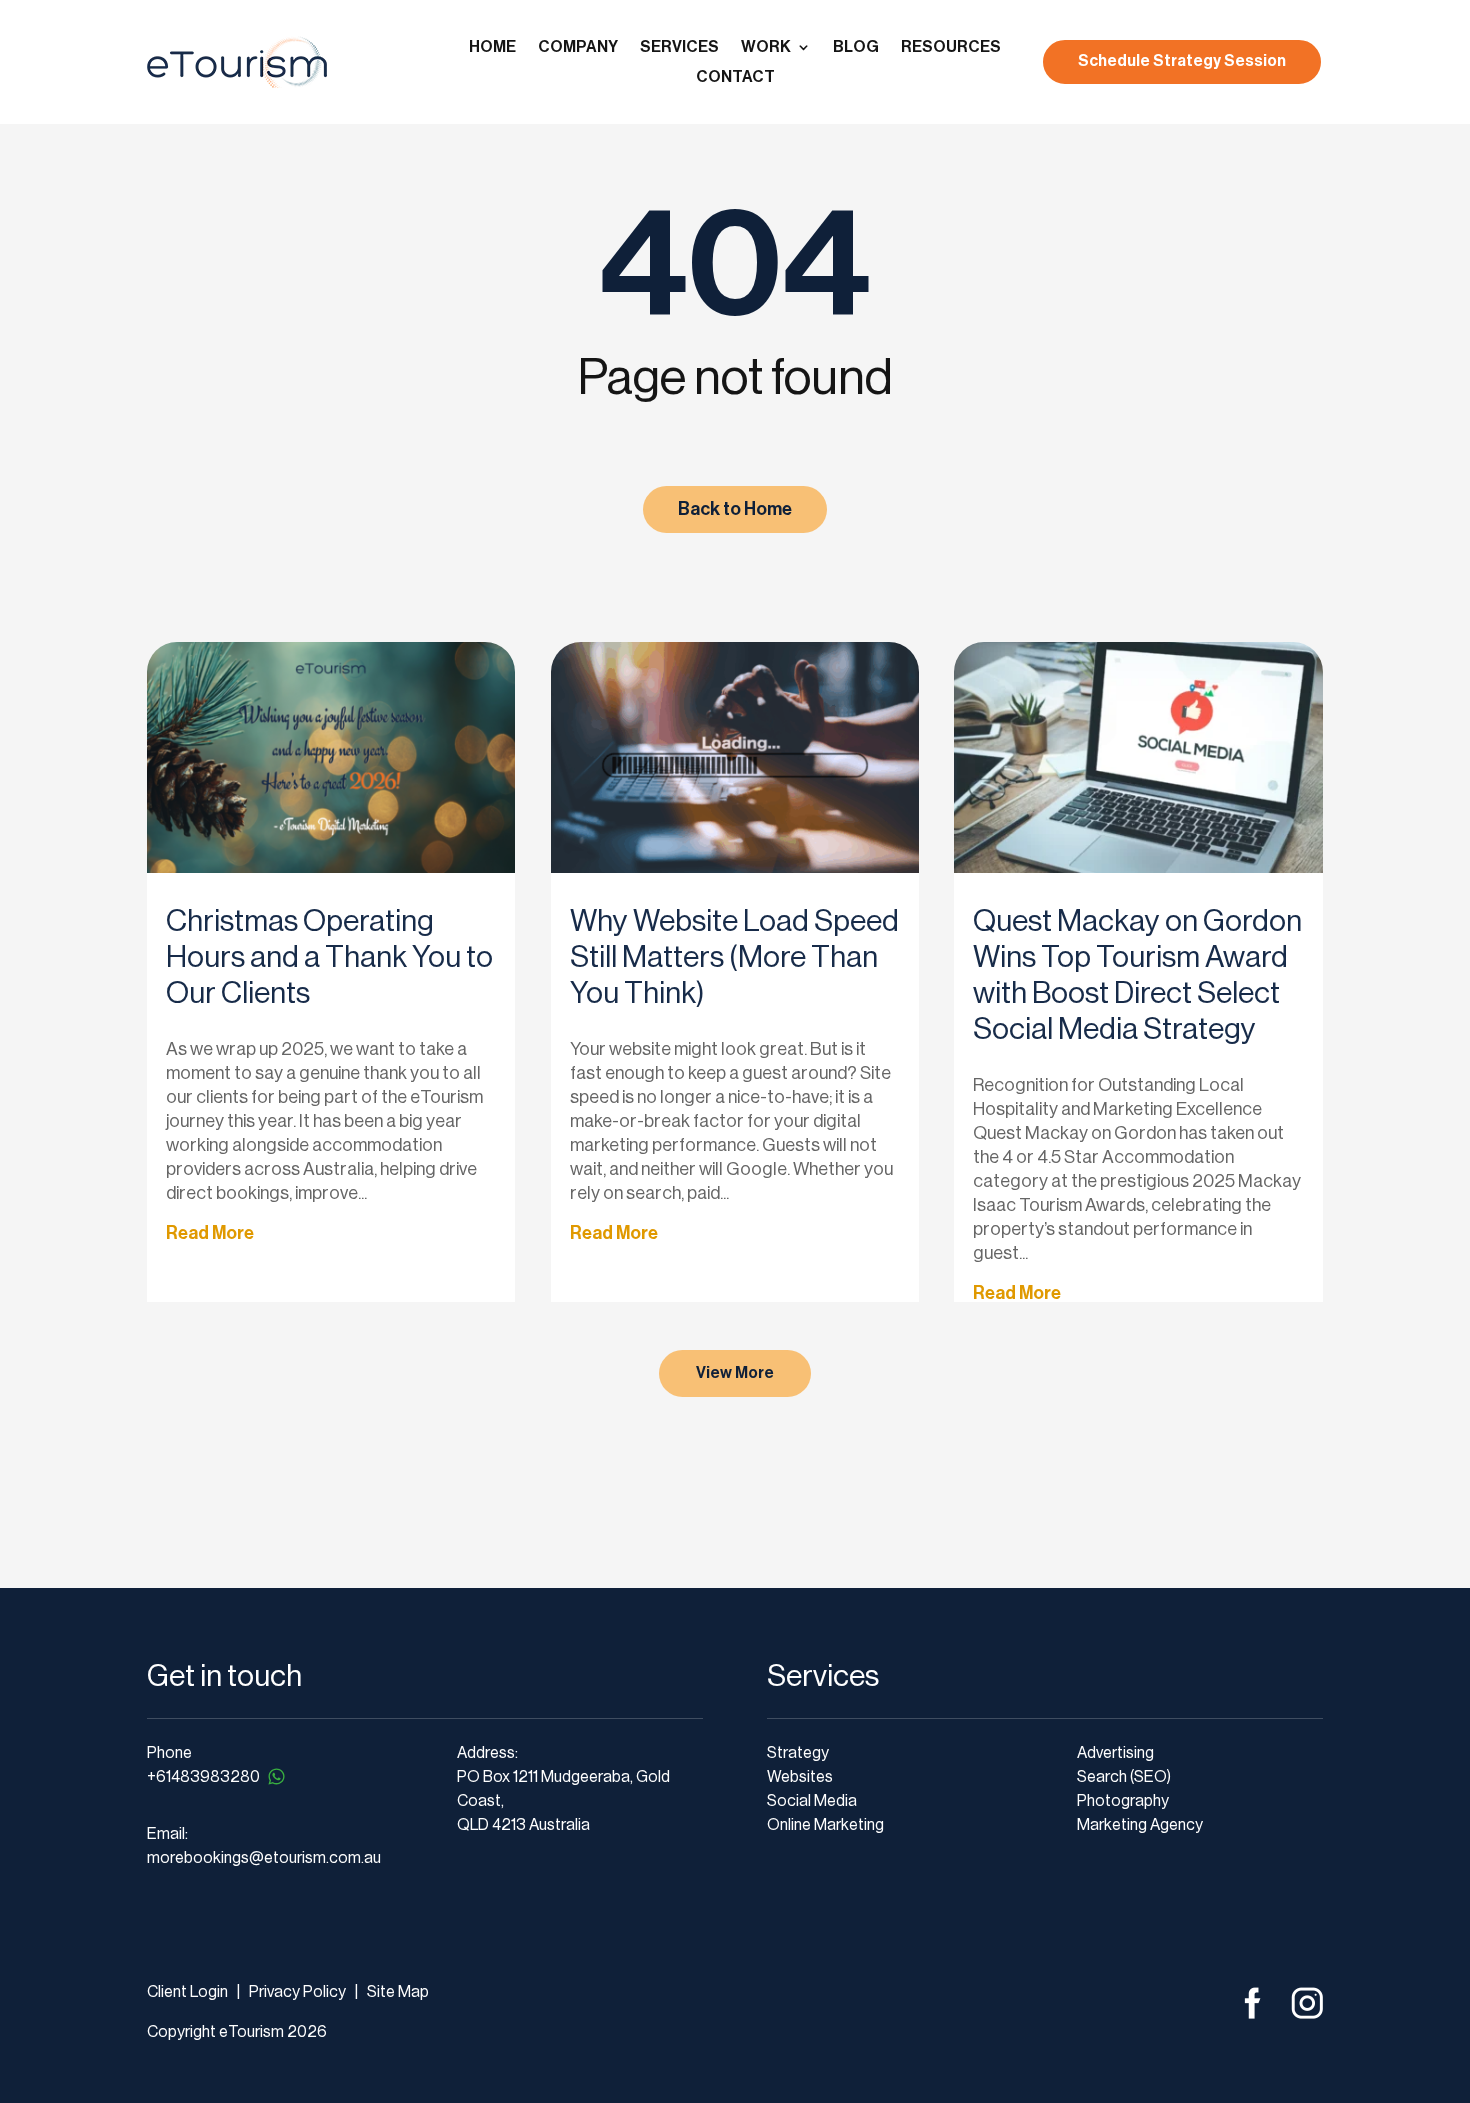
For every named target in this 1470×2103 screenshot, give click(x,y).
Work (766, 47)
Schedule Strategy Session (1182, 61)
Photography (1123, 1801)
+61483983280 (203, 1777)
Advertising (1115, 1753)
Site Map (398, 1992)
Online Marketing (825, 1825)
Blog (856, 47)
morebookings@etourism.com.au (264, 1858)
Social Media (812, 1801)
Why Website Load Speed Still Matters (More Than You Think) (734, 957)
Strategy (798, 1753)
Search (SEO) (1124, 1777)
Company (578, 47)
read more (210, 1233)
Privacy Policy (296, 1992)
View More (735, 1373)
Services (679, 47)
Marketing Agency (1140, 1825)
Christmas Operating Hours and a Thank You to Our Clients (329, 957)
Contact (735, 77)
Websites (800, 1777)
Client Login (187, 1992)
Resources (951, 47)
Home (492, 47)
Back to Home (735, 509)
